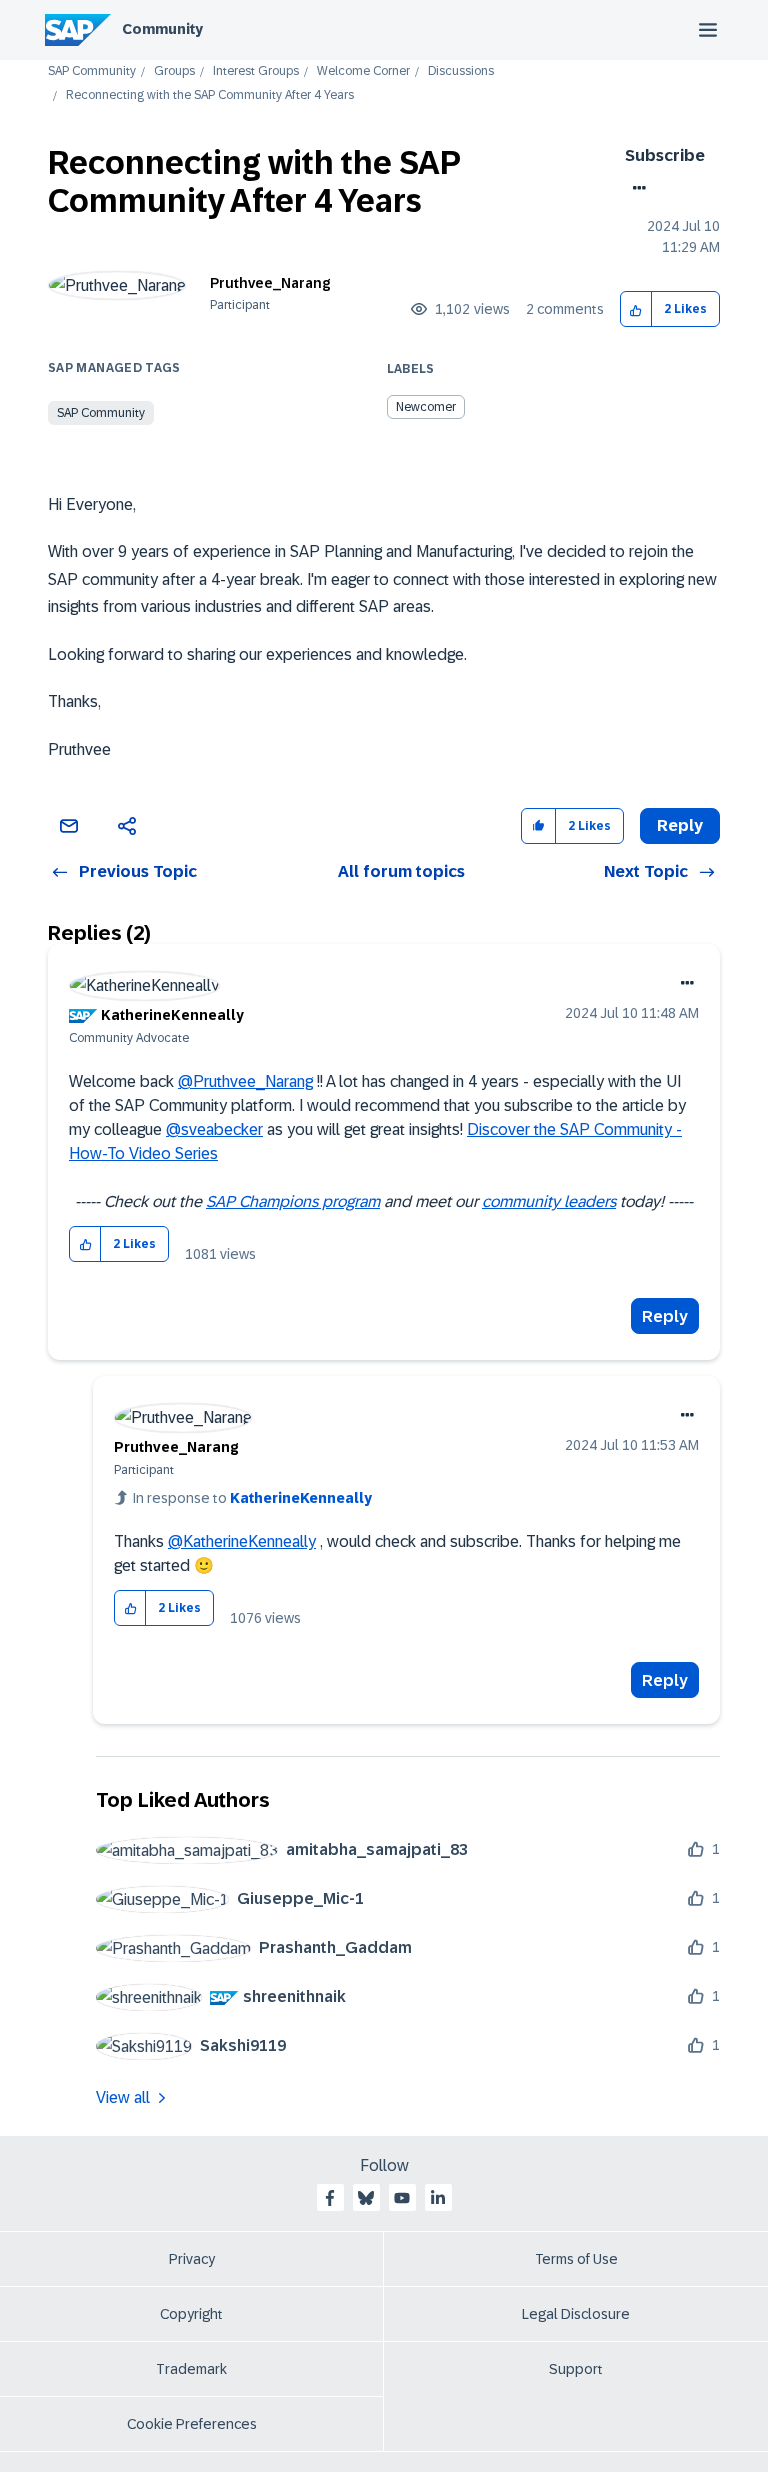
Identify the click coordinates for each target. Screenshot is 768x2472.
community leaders (549, 1201)
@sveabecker (214, 1129)
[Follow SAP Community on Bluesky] (366, 2198)
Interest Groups (256, 71)
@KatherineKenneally (242, 1541)
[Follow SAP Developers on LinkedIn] (438, 2198)
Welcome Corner (363, 71)
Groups (174, 71)
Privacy (192, 2259)
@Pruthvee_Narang (245, 1081)
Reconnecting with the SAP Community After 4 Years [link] (210, 95)
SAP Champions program (293, 1201)
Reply (665, 1316)
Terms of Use (576, 2259)
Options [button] (635, 188)
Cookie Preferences (192, 2424)
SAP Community (92, 71)
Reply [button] (680, 825)
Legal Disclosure (576, 2314)
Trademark (191, 2369)
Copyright (191, 2314)
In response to (252, 1498)
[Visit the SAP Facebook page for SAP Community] (330, 2198)
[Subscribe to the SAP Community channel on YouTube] (402, 2198)
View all (123, 2097)
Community (162, 29)
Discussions (461, 71)
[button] (636, 309)
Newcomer (426, 407)
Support (576, 2369)
